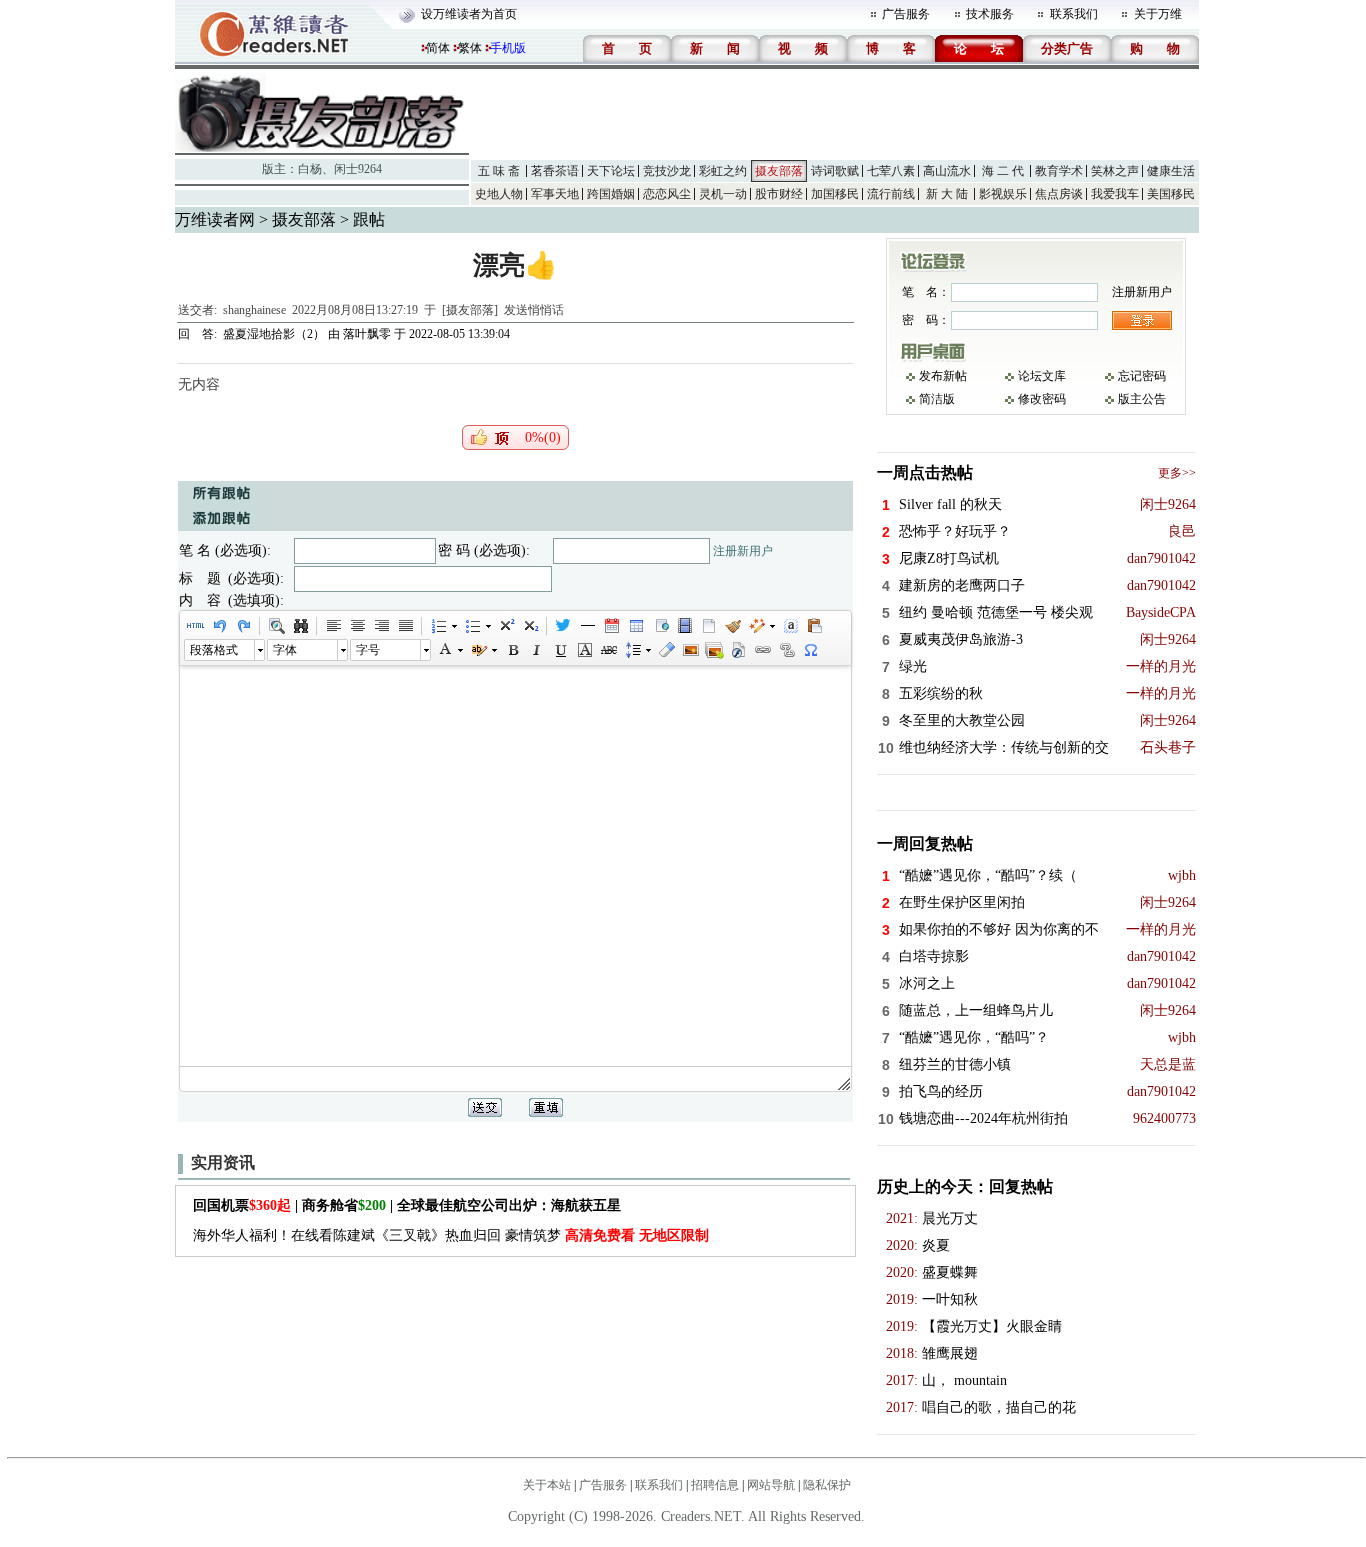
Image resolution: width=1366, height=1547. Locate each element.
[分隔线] (587, 626)
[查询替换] (300, 626)
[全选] (790, 626)
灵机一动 (723, 194)
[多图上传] (714, 650)
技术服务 (990, 14)
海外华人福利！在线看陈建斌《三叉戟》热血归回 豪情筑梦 (451, 1235)
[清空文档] (708, 626)
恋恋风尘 (667, 194)
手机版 (508, 48)
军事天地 (555, 194)
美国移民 (1171, 194)
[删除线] (608, 650)
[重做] (243, 626)
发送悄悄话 (534, 310)
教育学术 (1059, 171)
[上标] (506, 626)
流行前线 (891, 194)
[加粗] (512, 650)
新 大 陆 (947, 194)
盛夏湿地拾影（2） (274, 334)
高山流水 (947, 171)
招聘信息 (715, 1485)
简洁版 (937, 399)
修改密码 (1042, 399)
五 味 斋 (499, 171)
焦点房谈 (1059, 194)
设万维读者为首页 (469, 14)
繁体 (470, 48)
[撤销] (219, 626)
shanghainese (254, 310)
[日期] (611, 626)
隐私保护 (827, 1485)
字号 (368, 650)
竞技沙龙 (667, 171)
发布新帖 (943, 376)
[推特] (563, 626)
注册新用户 (743, 551)
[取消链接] (786, 650)
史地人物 (499, 194)
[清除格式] (666, 650)
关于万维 (1158, 14)
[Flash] (738, 650)
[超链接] (762, 650)
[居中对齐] (357, 626)
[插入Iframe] (660, 626)
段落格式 (214, 650)
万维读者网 (215, 219)
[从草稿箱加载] (814, 626)
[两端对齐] (405, 626)
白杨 (310, 169)
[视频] (684, 626)
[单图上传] (690, 650)
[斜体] (536, 650)
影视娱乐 (1003, 194)
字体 (285, 650)
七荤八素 (891, 171)
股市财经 (779, 194)
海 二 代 (1003, 171)
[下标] (530, 626)
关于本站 (547, 1485)
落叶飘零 (367, 334)
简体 (438, 48)
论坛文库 (1042, 376)
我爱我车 (1115, 194)
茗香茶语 (555, 171)
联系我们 (1074, 14)
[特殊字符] (810, 650)
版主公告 (1142, 399)
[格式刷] (732, 626)
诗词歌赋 (835, 171)
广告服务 (906, 14)
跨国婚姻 (611, 194)
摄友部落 (779, 171)
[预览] (276, 626)
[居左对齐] (333, 626)
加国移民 (835, 194)
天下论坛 (611, 171)
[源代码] (195, 626)
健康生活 (1171, 171)
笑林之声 (1115, 171)
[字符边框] (584, 650)
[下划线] (560, 650)
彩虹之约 (723, 171)
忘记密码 (1142, 376)
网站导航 (771, 1485)
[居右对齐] (381, 626)
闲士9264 (358, 169)
